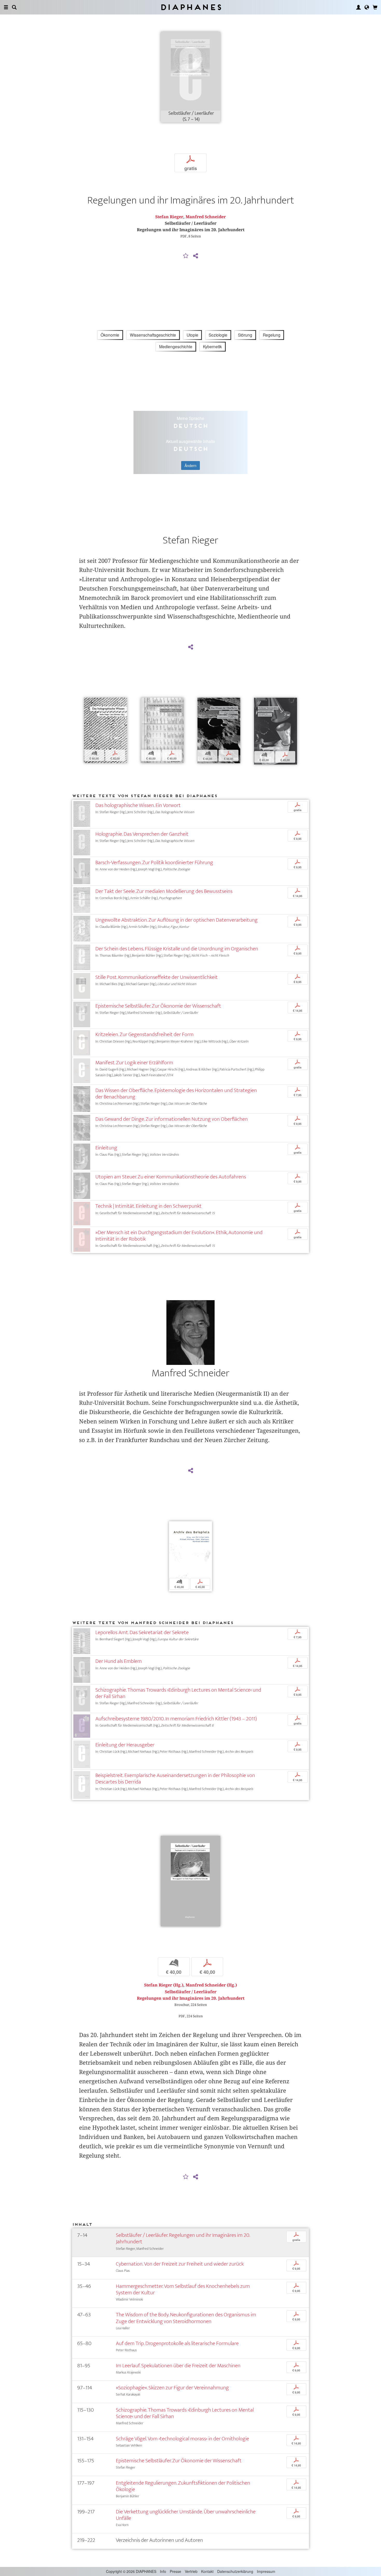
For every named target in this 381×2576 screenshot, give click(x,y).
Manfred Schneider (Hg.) (211, 1985)
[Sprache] (367, 7)
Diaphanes (191, 7)
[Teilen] (195, 256)
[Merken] (186, 256)
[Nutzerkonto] (358, 7)
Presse (175, 2571)
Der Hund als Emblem (119, 1661)
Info (163, 2571)
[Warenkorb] (375, 7)
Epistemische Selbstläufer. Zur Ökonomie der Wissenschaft (158, 1006)
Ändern (190, 465)
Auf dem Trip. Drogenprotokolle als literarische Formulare (177, 2343)
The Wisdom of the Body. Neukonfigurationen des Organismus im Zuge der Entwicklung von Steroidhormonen (186, 2318)
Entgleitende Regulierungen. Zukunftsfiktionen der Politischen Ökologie (183, 2486)
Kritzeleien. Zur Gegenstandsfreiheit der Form (144, 1034)
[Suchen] (14, 7)
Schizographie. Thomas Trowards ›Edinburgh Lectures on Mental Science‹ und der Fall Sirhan (178, 1693)
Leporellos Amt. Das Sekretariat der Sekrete (142, 1632)
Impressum (266, 2571)
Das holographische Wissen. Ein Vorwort (138, 805)
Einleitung (106, 1148)
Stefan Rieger (169, 217)
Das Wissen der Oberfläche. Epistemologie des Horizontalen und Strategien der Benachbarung (176, 1094)
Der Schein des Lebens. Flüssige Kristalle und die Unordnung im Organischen (177, 949)
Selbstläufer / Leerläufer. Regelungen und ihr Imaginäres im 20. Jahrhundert (183, 2238)
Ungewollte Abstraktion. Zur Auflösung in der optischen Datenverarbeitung (177, 920)
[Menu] (6, 7)
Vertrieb (191, 2571)
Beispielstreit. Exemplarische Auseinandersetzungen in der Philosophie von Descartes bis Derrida (175, 1779)
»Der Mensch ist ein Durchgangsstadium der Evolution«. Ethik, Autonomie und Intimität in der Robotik (179, 1236)
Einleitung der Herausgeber (125, 1745)
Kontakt (207, 2571)
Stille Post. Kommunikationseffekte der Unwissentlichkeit (157, 977)
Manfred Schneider (206, 217)
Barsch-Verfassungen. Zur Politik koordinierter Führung (154, 863)
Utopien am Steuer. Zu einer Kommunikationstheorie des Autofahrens (171, 1177)
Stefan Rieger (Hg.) (164, 1985)
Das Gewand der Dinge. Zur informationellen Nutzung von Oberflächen (172, 1119)
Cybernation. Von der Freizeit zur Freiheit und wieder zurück (180, 2264)
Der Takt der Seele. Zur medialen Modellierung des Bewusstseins (164, 891)
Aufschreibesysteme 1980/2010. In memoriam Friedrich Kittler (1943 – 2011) (176, 1719)
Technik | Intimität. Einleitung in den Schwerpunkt (149, 1206)
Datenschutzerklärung (235, 2571)
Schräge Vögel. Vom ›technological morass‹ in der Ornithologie (182, 2439)
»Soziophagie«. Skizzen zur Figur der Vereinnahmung (172, 2388)
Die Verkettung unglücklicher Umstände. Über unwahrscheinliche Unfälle (186, 2515)
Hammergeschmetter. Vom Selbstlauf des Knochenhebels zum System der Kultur (183, 2289)
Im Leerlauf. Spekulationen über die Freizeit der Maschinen (178, 2366)
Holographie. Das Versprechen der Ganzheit (142, 834)
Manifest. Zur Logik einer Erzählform (134, 1063)
